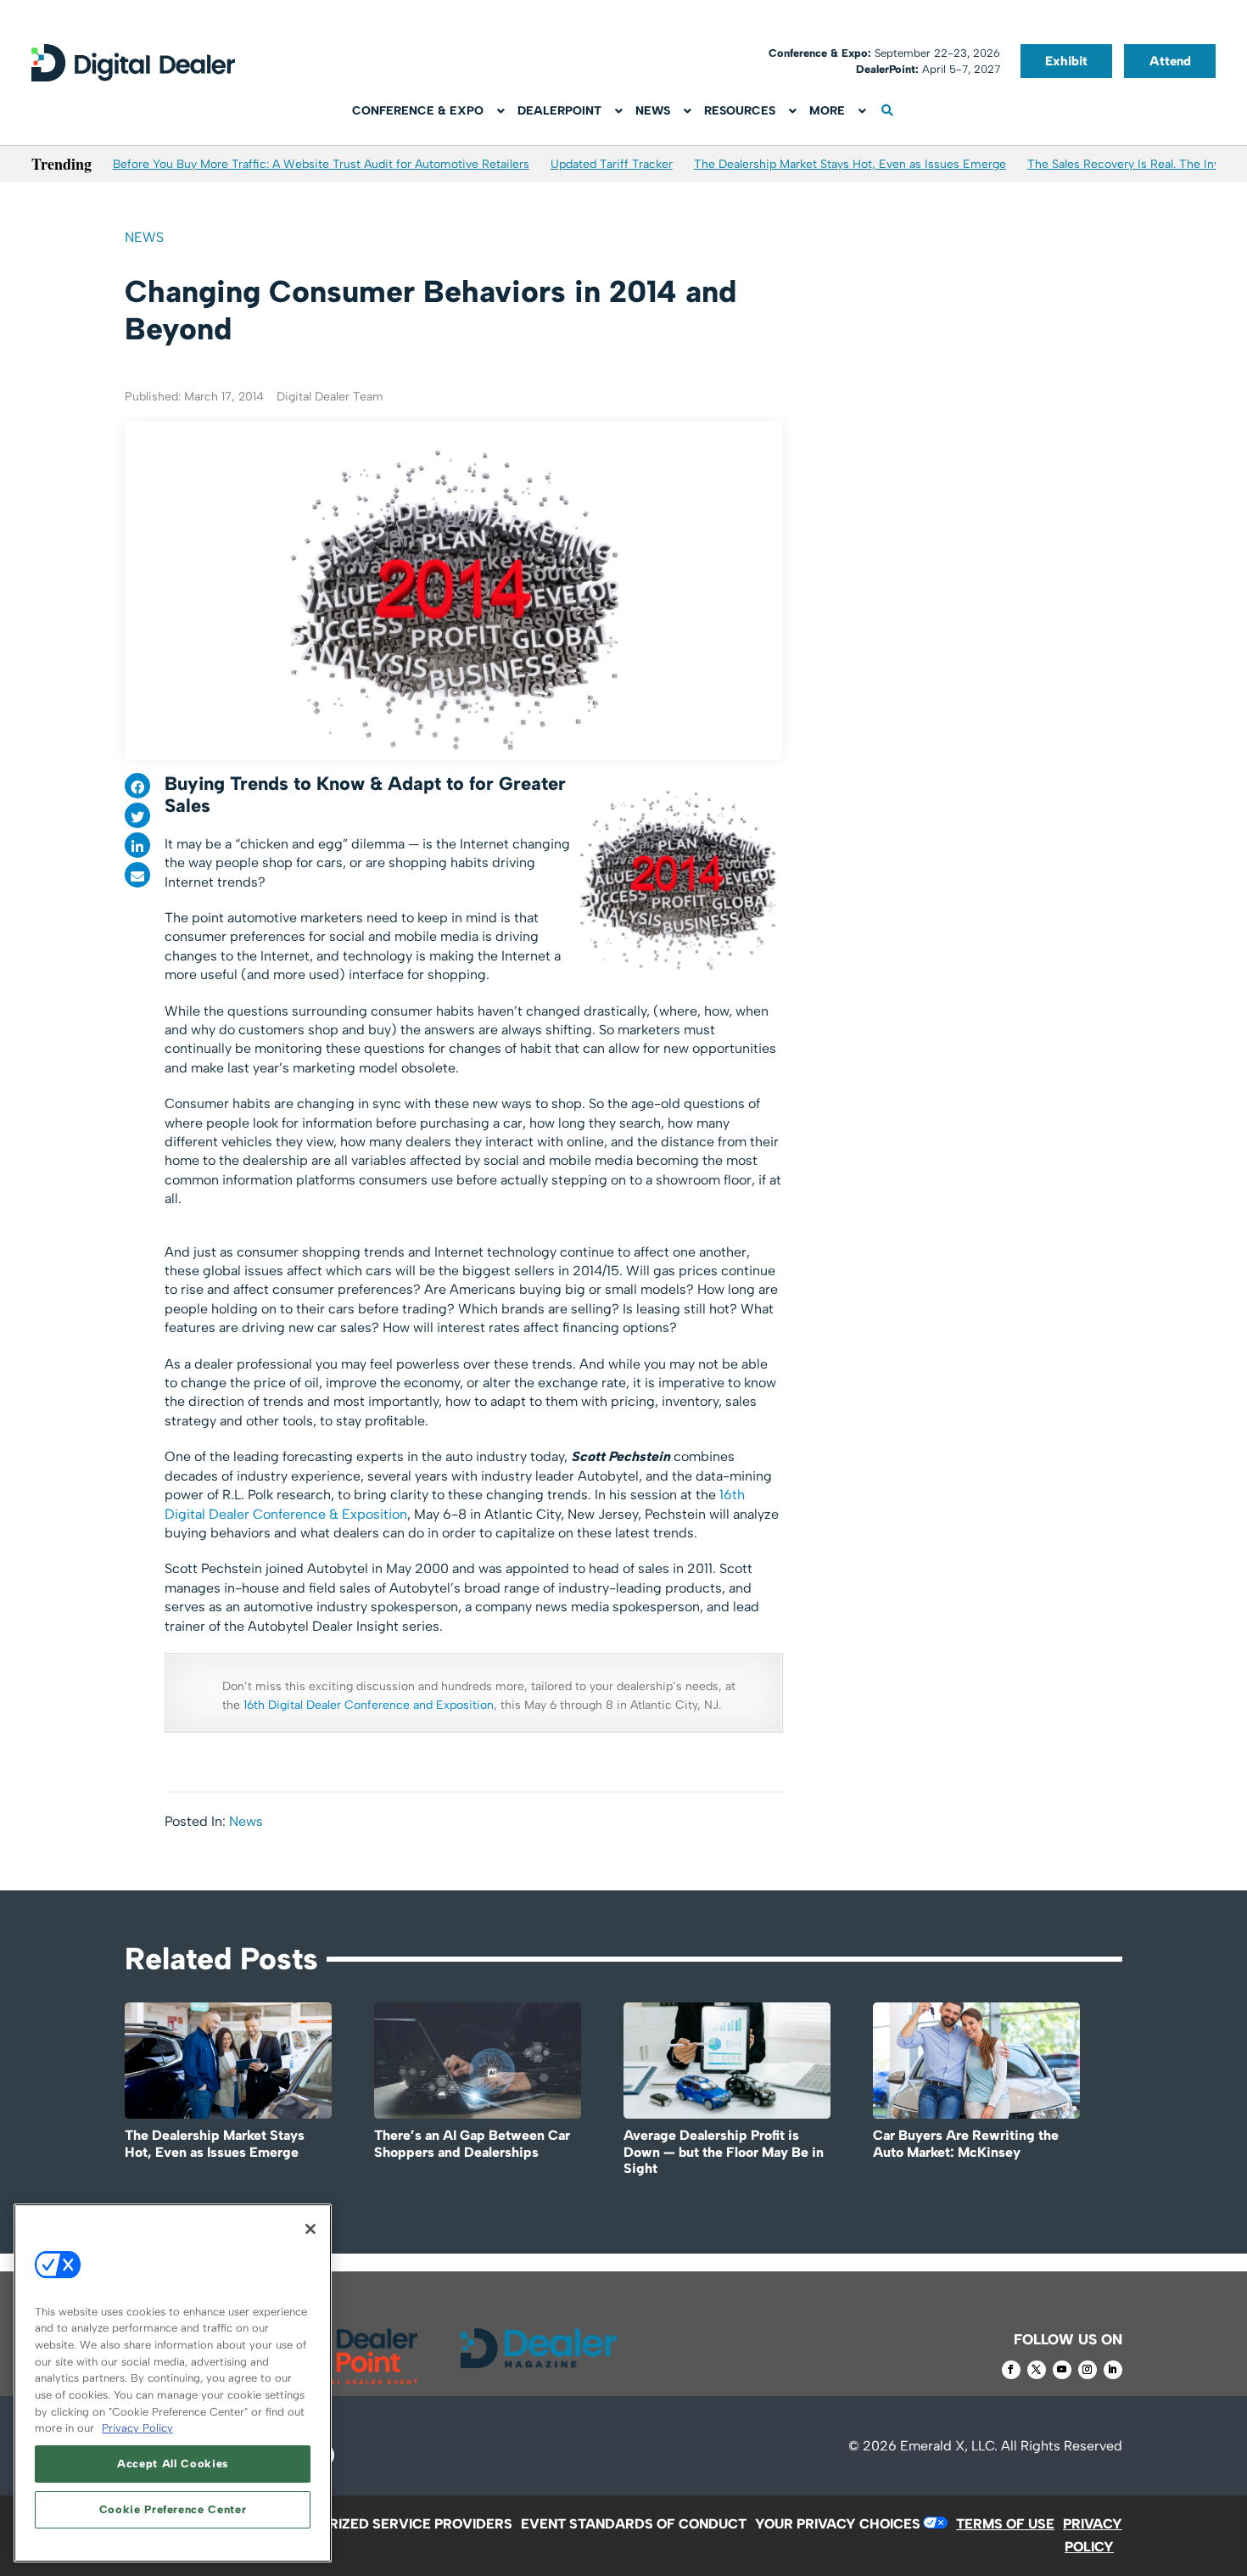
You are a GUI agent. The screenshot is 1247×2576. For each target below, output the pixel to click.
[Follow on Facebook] (1011, 2370)
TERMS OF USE (1005, 2524)
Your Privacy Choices (838, 2524)
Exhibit (1066, 61)
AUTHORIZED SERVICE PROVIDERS (397, 2524)
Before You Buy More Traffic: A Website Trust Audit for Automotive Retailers (321, 164)
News (144, 237)
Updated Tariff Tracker (612, 164)
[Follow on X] (1037, 2370)
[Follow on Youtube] (1062, 2370)
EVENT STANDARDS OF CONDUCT (634, 2524)
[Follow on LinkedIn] (1113, 2370)
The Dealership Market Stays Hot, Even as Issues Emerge (850, 164)
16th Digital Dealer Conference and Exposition (369, 1705)
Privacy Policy (137, 2428)
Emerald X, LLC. (949, 2446)
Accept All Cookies (173, 2464)
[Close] (310, 2229)
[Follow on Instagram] (1088, 2370)
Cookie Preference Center (173, 2509)
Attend (1170, 61)
